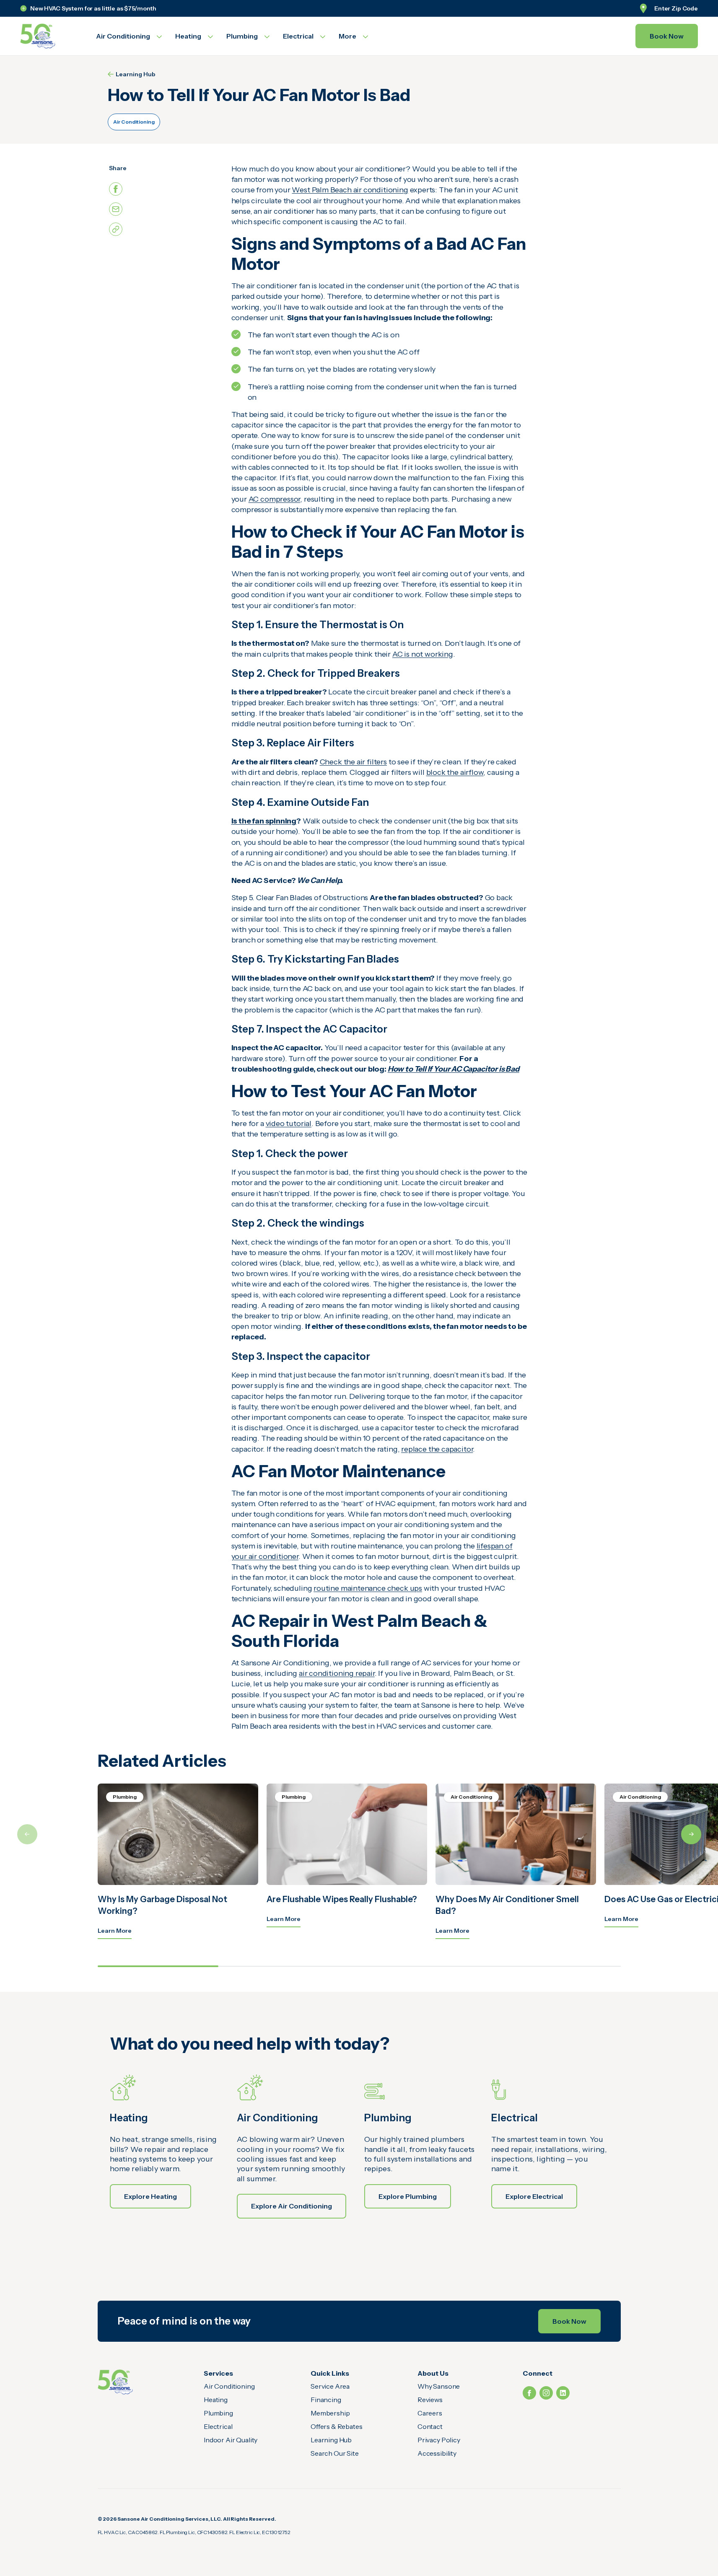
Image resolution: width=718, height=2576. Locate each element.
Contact (430, 2426)
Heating (216, 2400)
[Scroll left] (27, 1834)
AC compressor (275, 499)
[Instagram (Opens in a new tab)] (546, 2393)
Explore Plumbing (408, 2196)
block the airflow (455, 772)
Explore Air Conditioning (292, 2206)
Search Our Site (335, 2453)
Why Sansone (439, 2386)
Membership (330, 2413)
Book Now (667, 36)
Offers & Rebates (336, 2426)
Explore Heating (150, 2196)
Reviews (430, 2400)
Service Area (330, 2386)
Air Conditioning (134, 122)
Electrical (218, 2426)
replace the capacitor (437, 1449)
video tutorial (289, 1124)
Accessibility (437, 2453)
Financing (326, 2400)
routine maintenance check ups (368, 1588)
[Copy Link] (116, 229)
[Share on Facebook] (116, 189)
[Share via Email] (116, 209)
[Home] (115, 2382)
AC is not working (423, 654)
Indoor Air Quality (231, 2440)
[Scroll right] (691, 1834)
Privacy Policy (439, 2440)
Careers (430, 2413)
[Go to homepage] (48, 36)
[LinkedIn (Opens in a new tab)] (563, 2393)
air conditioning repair (337, 1673)
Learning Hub (136, 74)
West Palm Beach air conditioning (350, 190)
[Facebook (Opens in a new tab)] (529, 2393)
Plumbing (218, 2413)
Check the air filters (353, 762)
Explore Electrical (534, 2196)
